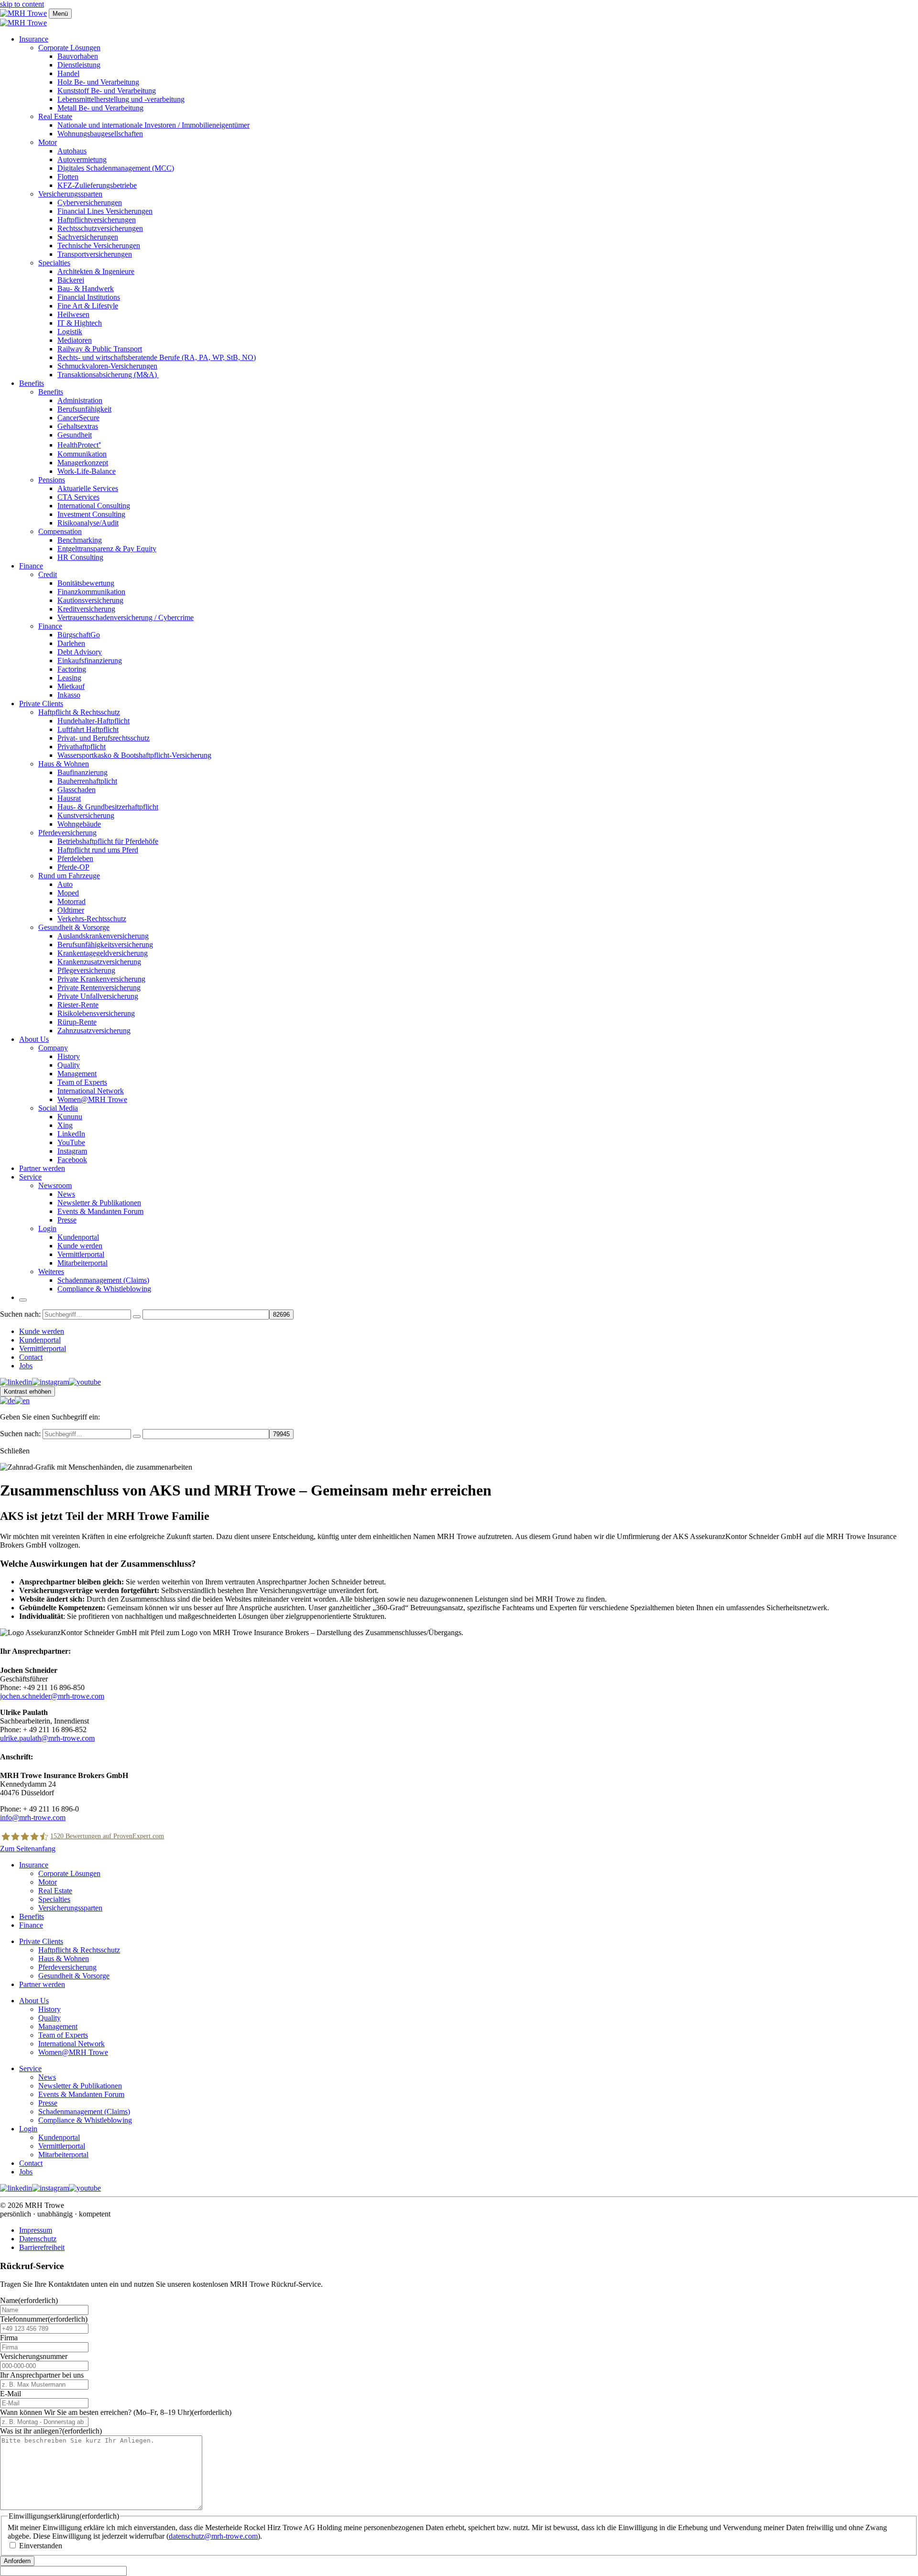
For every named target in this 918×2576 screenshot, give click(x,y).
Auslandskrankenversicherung (103, 936)
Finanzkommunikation (91, 592)
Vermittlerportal (81, 1254)
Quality (69, 1065)
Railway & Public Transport (100, 349)
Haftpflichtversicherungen (97, 220)
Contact (31, 1357)
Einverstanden (41, 2546)
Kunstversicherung (86, 815)
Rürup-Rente (77, 1022)
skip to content (22, 4)
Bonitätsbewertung (86, 583)
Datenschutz (38, 2239)
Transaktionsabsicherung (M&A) (108, 375)
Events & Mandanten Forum (100, 1211)
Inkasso (69, 695)
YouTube (71, 1142)
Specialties (54, 263)
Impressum (36, 2230)
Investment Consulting (91, 514)
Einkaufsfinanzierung (90, 660)
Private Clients (41, 704)
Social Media (58, 1108)
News (66, 1194)
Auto (65, 884)
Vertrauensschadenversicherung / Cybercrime (126, 617)
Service (30, 1177)
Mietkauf (71, 686)
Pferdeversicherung (67, 833)
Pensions (52, 480)
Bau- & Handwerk (86, 289)
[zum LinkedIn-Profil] (16, 1382)
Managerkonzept (83, 463)
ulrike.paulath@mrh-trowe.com (47, 1738)
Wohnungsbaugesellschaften (100, 134)
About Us (34, 1039)
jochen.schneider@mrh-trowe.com (52, 1696)
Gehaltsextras (78, 426)
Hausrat (69, 798)
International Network (91, 1091)
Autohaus (72, 151)
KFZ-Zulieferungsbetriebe (97, 185)
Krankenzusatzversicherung (99, 962)
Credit (48, 574)
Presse (67, 1220)
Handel (68, 73)
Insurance (34, 39)
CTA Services (78, 497)
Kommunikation (82, 454)
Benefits (32, 383)
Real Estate (55, 116)
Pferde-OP (73, 867)
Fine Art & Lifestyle (88, 306)
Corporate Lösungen (69, 48)
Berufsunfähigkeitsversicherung (105, 944)
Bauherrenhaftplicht (87, 781)
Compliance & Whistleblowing (104, 1289)
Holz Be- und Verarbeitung (98, 82)
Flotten (68, 177)
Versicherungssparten (70, 194)
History (69, 1056)
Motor (48, 142)
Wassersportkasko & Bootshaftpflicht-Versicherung (134, 755)
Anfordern (17, 2561)
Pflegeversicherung (86, 970)
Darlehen (71, 643)
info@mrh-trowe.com (33, 1817)
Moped (68, 893)
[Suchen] (137, 1317)
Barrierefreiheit (42, 2247)
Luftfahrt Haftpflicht (88, 729)
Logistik (70, 332)
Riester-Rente (78, 1005)
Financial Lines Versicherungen (105, 211)
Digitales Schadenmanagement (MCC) (116, 168)
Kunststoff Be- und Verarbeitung (107, 91)
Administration (80, 400)
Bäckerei (71, 280)
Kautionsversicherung (90, 600)
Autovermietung (82, 159)
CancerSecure (78, 418)
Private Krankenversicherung (101, 979)
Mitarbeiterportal (82, 1263)
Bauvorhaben (78, 56)
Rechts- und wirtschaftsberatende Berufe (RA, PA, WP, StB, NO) (157, 357)
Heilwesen (73, 314)
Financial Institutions (89, 297)
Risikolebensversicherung (96, 1013)
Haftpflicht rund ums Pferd (98, 850)
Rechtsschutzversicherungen (100, 228)
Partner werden (42, 1168)
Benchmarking (80, 540)
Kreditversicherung (86, 609)
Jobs (26, 1366)
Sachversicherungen (88, 237)
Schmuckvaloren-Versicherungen (107, 366)
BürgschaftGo (79, 635)
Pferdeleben (75, 858)
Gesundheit (75, 435)
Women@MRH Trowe (92, 1099)
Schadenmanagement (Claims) (103, 1280)
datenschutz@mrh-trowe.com (213, 2536)
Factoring (72, 669)
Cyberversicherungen (90, 202)
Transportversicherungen (95, 254)
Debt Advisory (80, 652)
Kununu (70, 1117)
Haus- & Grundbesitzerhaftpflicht (108, 807)
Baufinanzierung (82, 772)
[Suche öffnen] (23, 1300)
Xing (65, 1125)
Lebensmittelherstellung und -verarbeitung (121, 99)
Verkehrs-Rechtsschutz (92, 919)
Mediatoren (75, 340)
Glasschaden (76, 790)
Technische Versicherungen (99, 246)
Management (77, 1074)
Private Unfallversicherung (98, 996)
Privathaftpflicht (82, 747)
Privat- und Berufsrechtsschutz (104, 738)
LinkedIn (71, 1134)
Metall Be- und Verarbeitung (100, 108)
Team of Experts (82, 1082)
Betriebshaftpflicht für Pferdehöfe (108, 841)
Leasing (69, 678)
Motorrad (71, 901)
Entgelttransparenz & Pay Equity (107, 549)
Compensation (60, 531)
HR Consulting (80, 557)
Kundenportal (78, 1237)
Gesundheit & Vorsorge (74, 927)
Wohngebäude (79, 824)
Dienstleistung (79, 65)
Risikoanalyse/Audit (88, 523)
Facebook (72, 1160)
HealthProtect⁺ (79, 445)
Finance (31, 566)
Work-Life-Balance (87, 471)
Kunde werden (80, 1246)
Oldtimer (71, 910)
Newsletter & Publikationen (99, 1203)
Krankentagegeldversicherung (103, 953)
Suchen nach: (20, 1314)
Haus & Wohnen (64, 764)
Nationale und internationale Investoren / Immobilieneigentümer (153, 125)
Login (47, 1228)
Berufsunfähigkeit (84, 409)
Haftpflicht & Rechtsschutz (79, 712)
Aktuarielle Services (88, 488)
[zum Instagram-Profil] (50, 1382)
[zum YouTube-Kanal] (85, 1382)
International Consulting (94, 506)
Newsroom (55, 1185)
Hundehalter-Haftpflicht (93, 721)
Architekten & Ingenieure (96, 271)
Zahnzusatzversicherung (94, 1031)
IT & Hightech (80, 323)
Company (53, 1048)
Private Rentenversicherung (99, 988)
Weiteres (51, 1272)
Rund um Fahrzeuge (69, 876)
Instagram (72, 1151)
